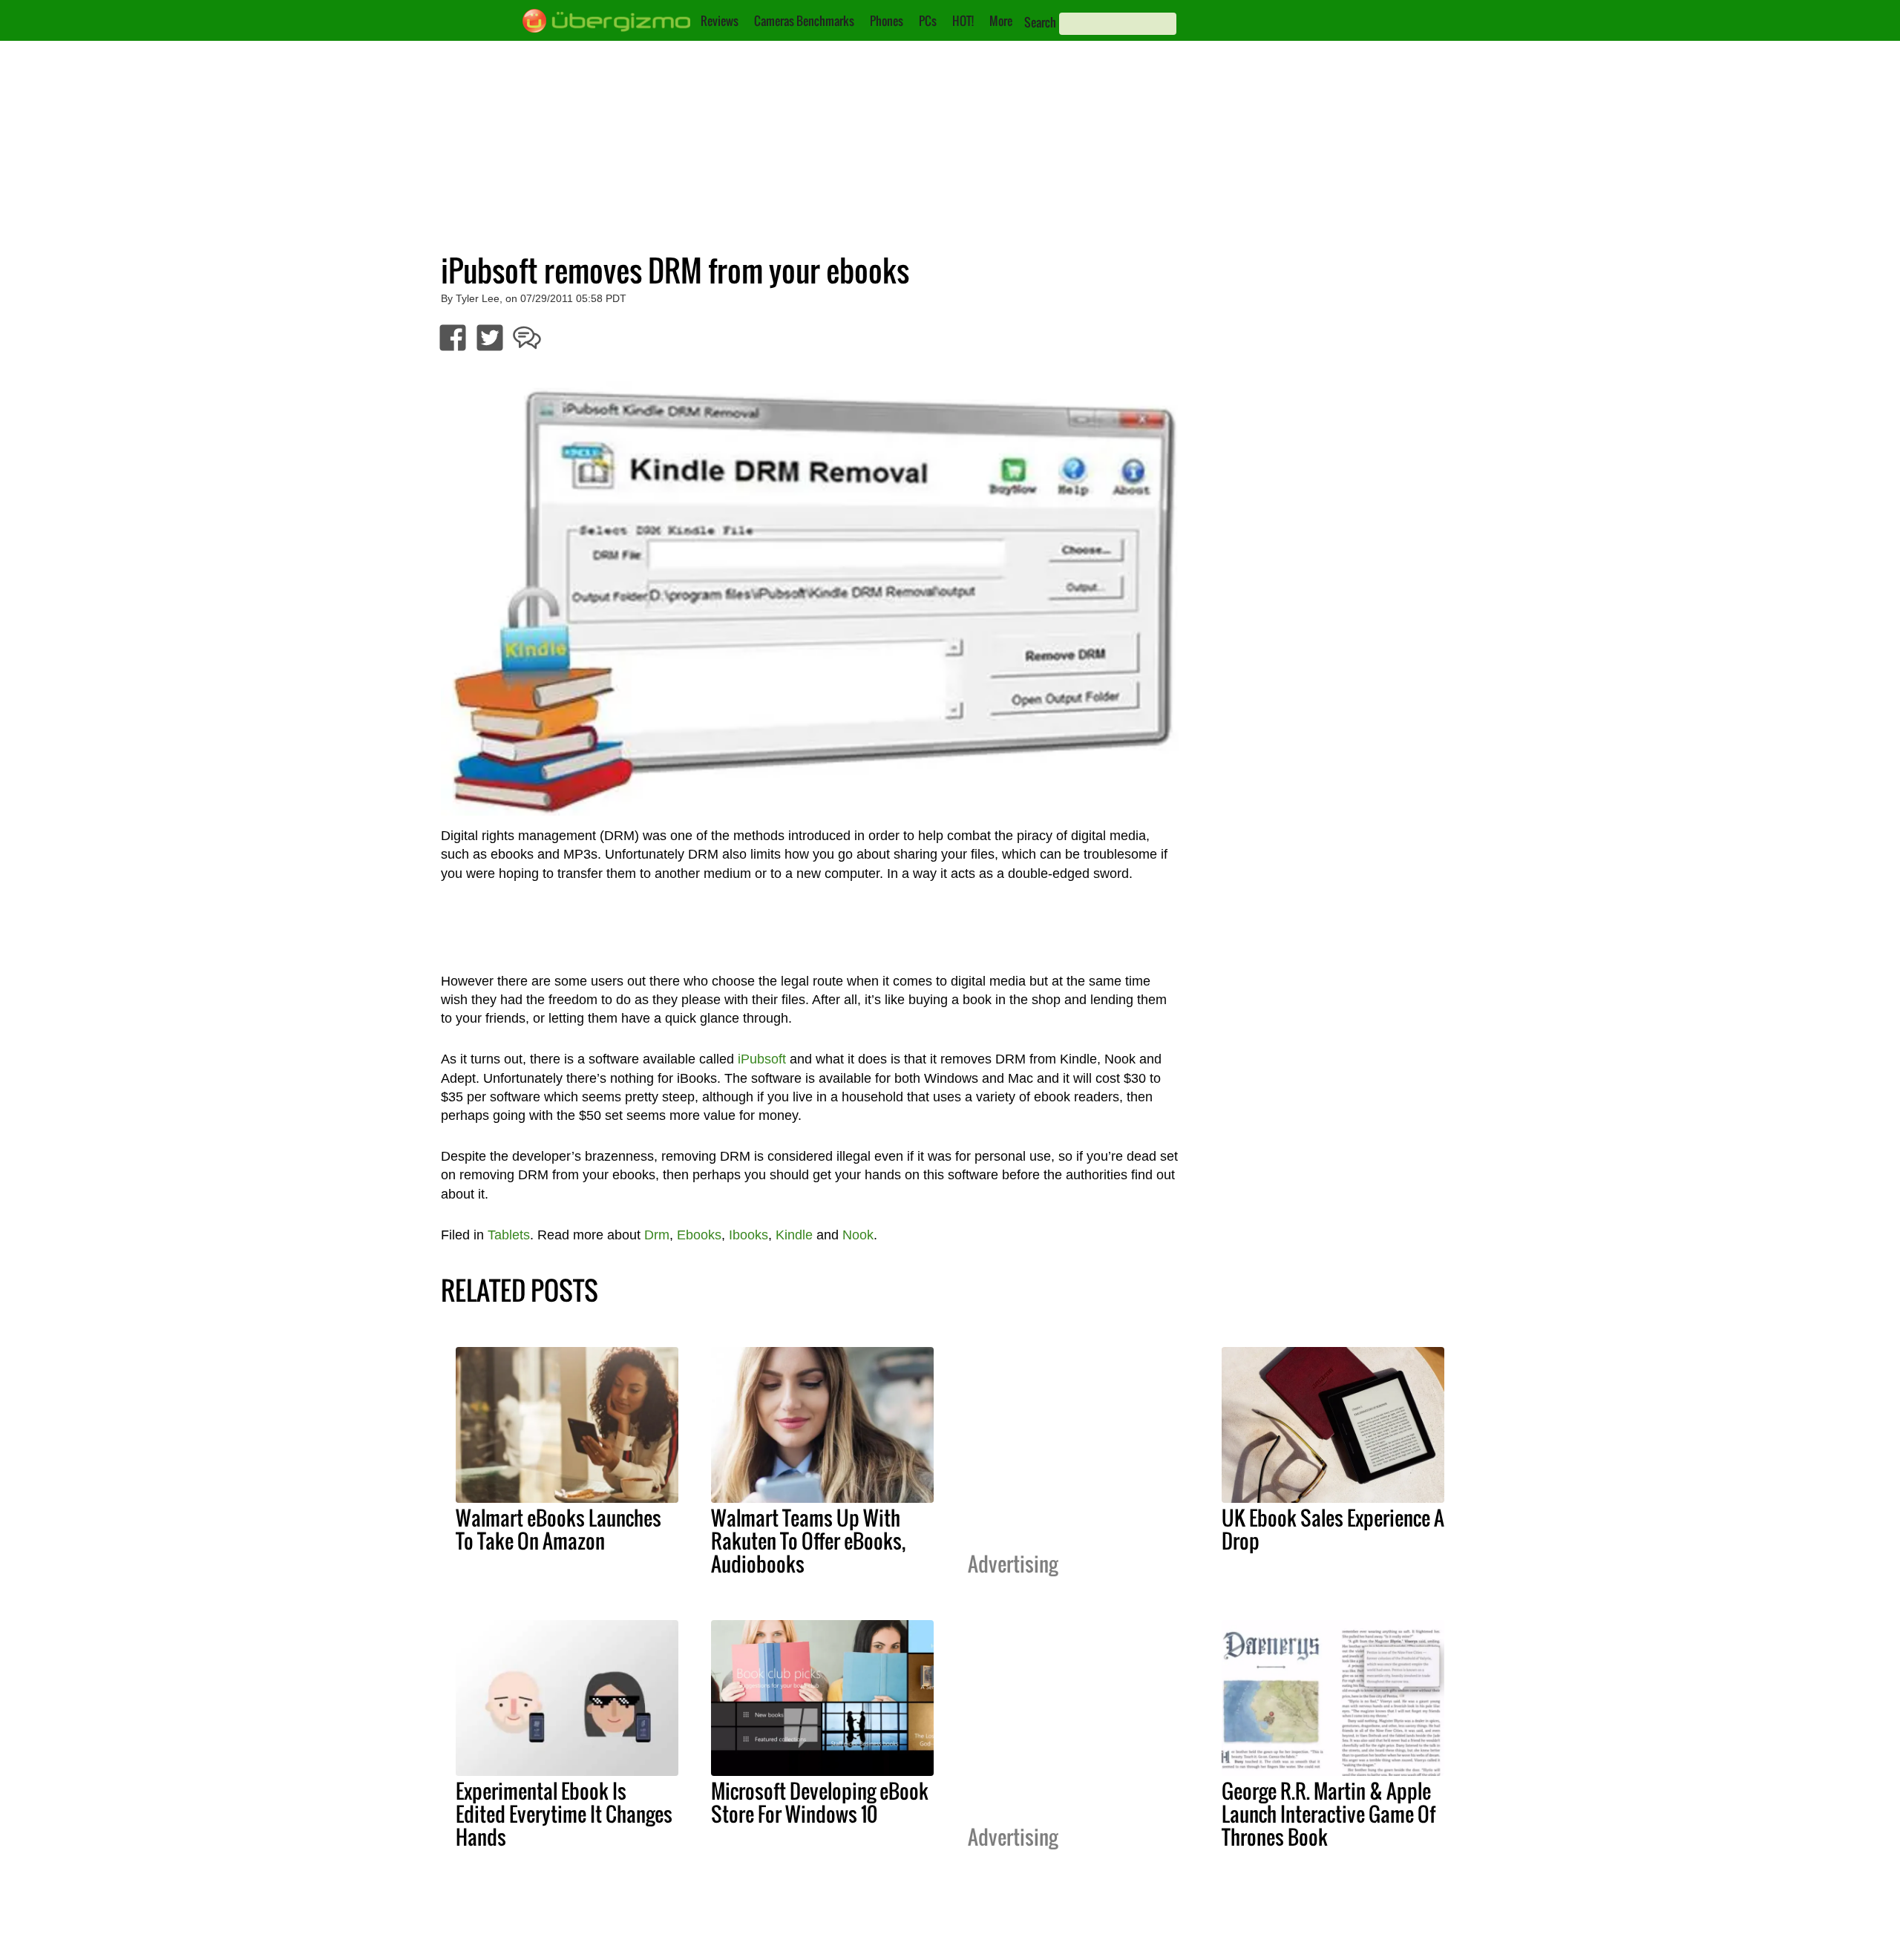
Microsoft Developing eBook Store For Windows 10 (820, 1802)
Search (1040, 22)
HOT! (963, 21)
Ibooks (748, 1235)
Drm (657, 1235)
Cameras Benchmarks (804, 21)
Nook (858, 1235)
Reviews (720, 21)
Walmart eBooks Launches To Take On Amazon (558, 1529)
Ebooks (699, 1235)
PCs (928, 21)
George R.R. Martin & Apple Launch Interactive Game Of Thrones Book (1329, 1814)
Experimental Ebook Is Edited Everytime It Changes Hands (564, 1814)
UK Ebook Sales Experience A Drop (1333, 1529)
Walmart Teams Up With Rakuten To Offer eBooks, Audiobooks (808, 1541)
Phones (887, 21)
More (1001, 21)
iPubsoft (762, 1059)
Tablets (509, 1235)
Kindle (794, 1235)
